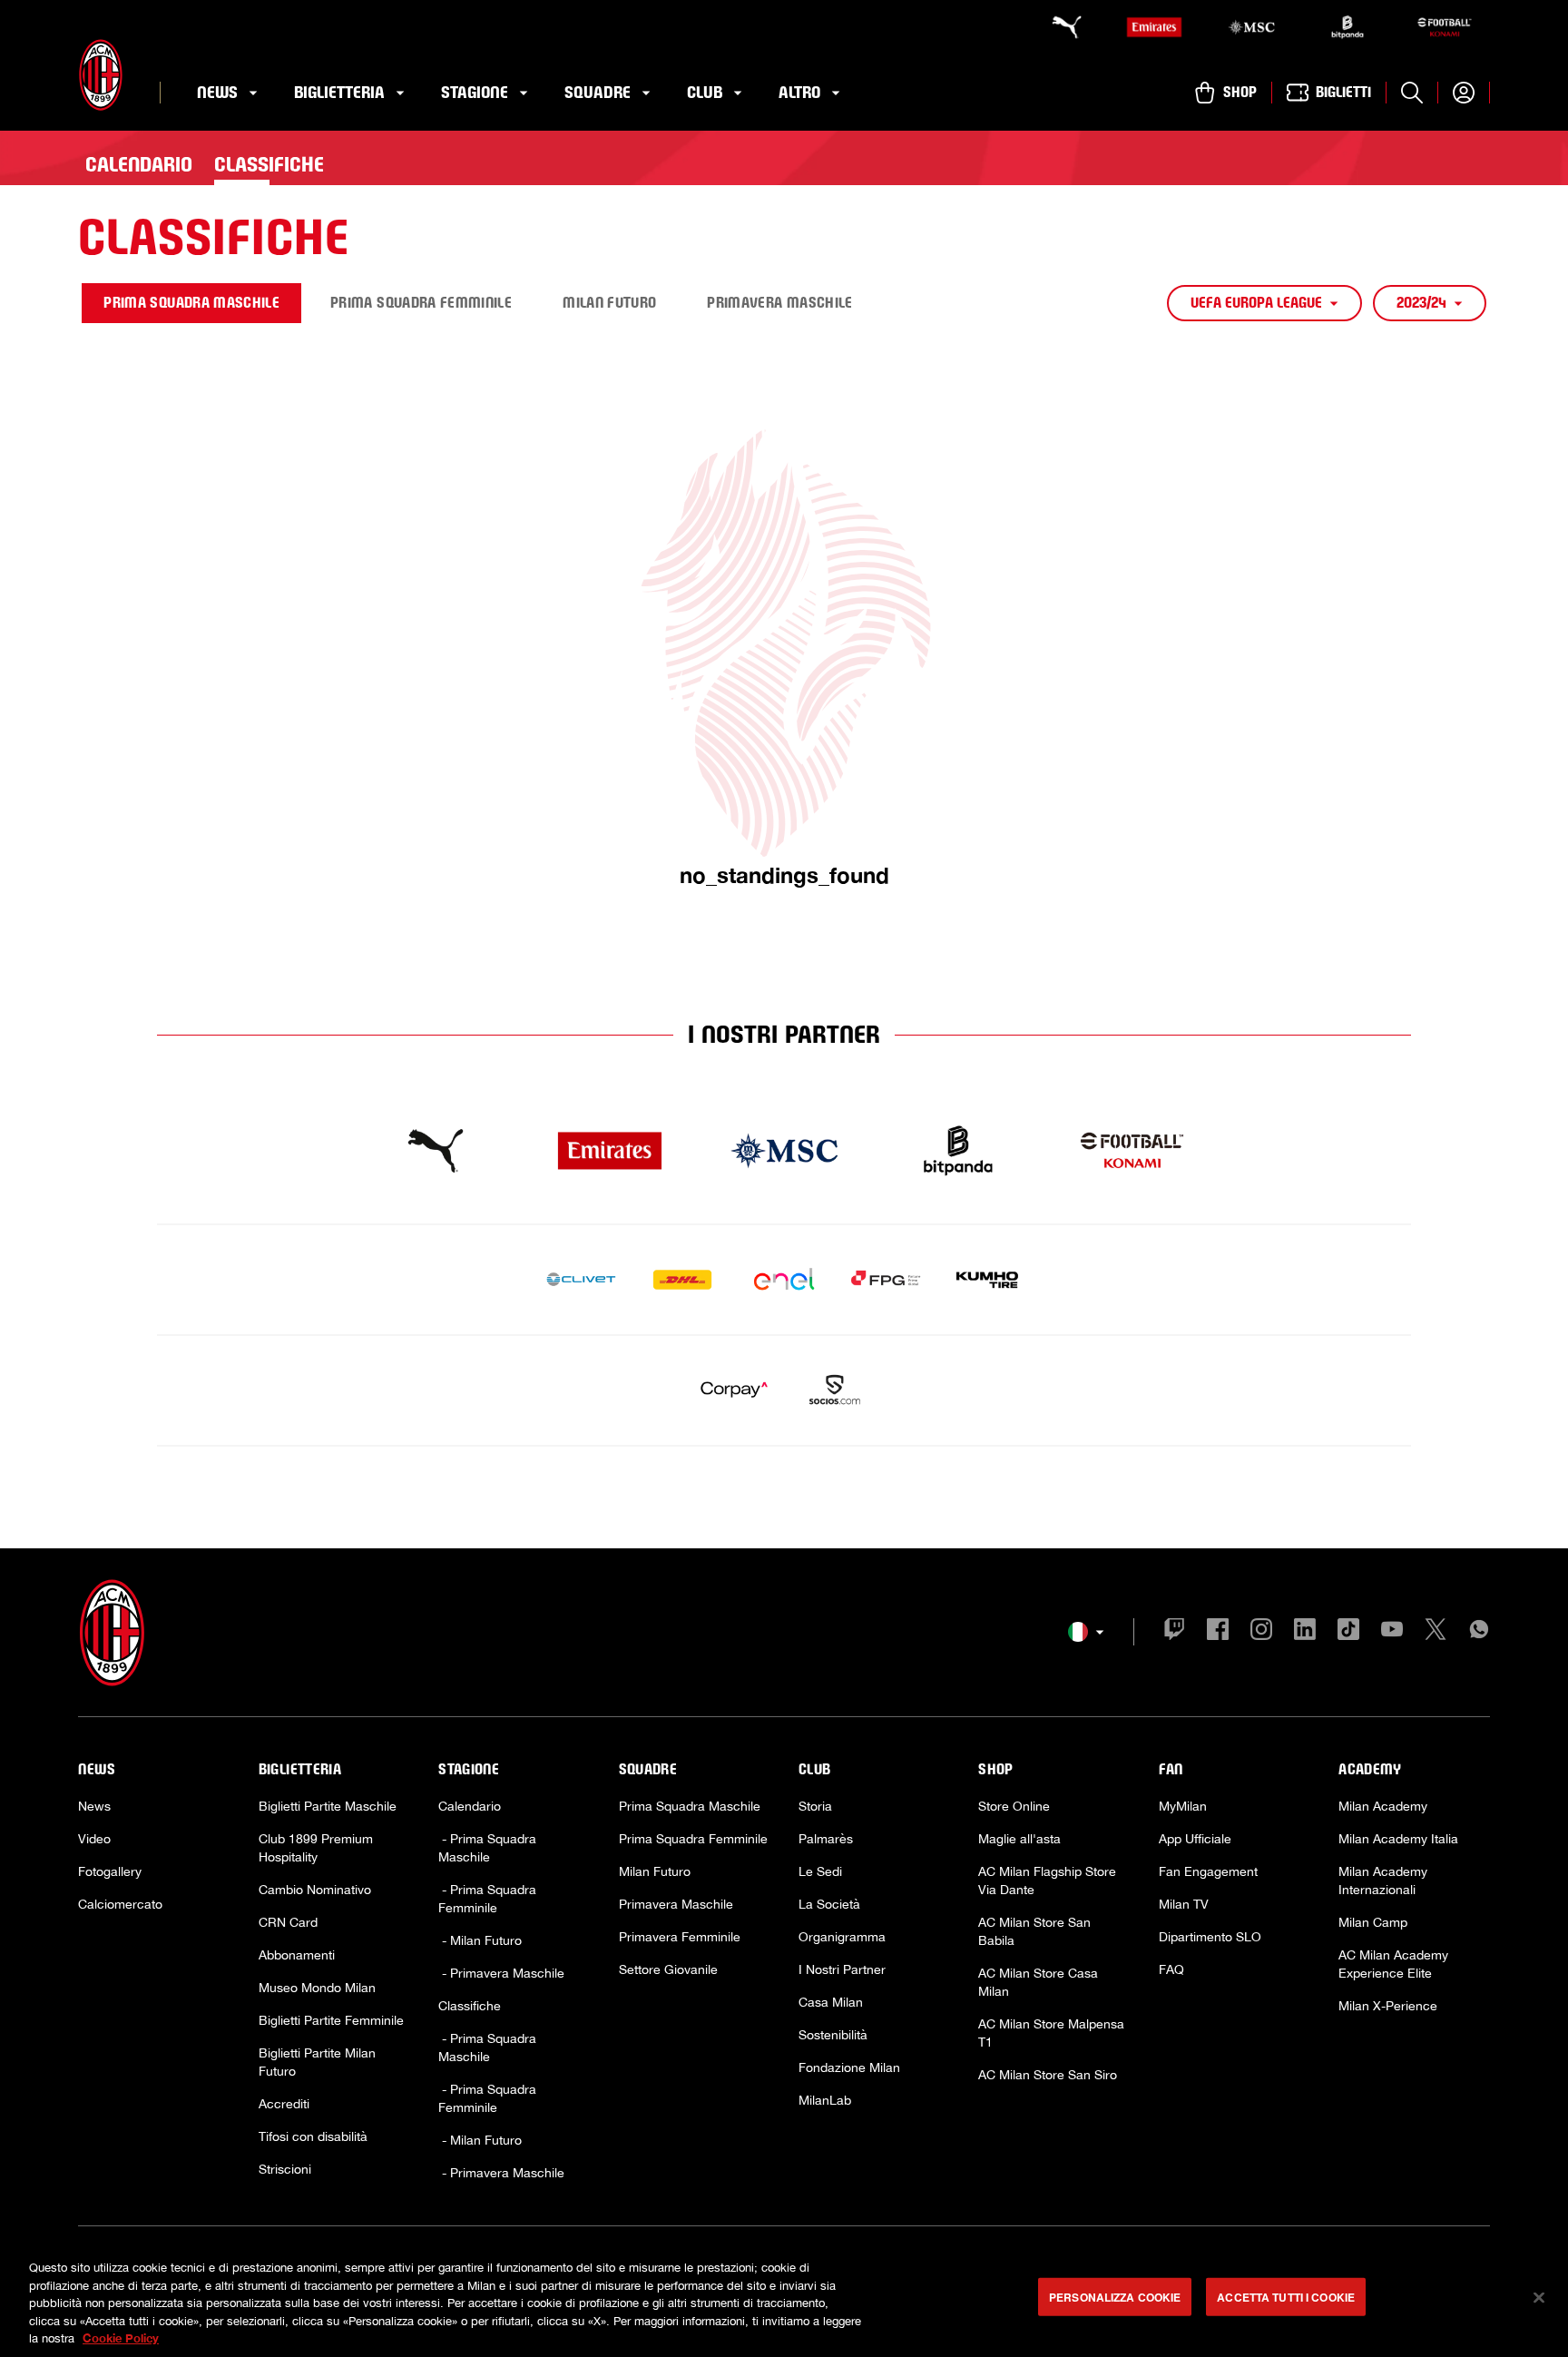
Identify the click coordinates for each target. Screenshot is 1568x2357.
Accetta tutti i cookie (1286, 2297)
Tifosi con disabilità (313, 2136)
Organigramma (842, 1937)
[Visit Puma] (436, 1151)
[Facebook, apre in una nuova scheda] (1218, 1632)
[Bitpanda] (1347, 27)
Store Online (1014, 1806)
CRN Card (288, 1922)
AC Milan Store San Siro (1048, 2075)
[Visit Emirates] (610, 1151)
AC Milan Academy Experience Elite (1393, 1964)
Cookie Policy (121, 2338)
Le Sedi (820, 1871)
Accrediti (284, 2104)
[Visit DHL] (682, 1280)
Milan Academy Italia (1398, 1839)
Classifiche (470, 2006)
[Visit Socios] (835, 1390)
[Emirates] (1154, 27)
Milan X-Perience (1388, 2006)
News (94, 1806)
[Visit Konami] (1132, 1151)
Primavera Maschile (676, 1904)
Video (94, 1839)
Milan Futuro (655, 1871)
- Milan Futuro (480, 1940)
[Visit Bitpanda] (958, 1151)
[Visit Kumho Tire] (987, 1280)
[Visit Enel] (784, 1280)
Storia (815, 1806)
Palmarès (826, 1839)
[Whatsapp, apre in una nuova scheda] (1479, 1632)
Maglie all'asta (1019, 1839)
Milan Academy (1383, 1806)
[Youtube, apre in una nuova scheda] (1392, 1632)
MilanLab (825, 2100)
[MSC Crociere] (1251, 27)
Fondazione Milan (849, 2067)
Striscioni (285, 2169)
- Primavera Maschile (501, 1973)
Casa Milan (831, 2002)
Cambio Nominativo (315, 1890)
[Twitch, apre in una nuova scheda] (1174, 1632)
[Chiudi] (1539, 2298)
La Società (829, 1904)
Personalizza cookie (1115, 2297)
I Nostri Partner (842, 1969)
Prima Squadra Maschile (690, 1806)
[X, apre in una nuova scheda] (1436, 1632)
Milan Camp (1373, 1922)
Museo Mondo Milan (317, 1988)
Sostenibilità (833, 2035)
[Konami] (1445, 27)
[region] (784, 2299)
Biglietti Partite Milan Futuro (317, 2062)
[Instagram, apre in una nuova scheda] (1261, 1632)
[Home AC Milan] (101, 75)
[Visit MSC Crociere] (784, 1151)
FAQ (1171, 1969)
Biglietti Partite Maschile (328, 1806)
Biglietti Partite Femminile (331, 2020)
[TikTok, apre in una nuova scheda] (1348, 1632)
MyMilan (1183, 1806)
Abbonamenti (297, 1955)
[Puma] (1058, 27)
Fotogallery (110, 1871)
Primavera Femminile (680, 1937)
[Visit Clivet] (581, 1280)
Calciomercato (120, 1904)
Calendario (470, 1806)
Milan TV (1184, 1904)
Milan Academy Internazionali (1383, 1881)
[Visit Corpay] (733, 1390)
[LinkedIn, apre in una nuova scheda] (1305, 1632)
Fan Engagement (1208, 1871)
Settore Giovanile (668, 1969)
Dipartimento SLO (1210, 1937)
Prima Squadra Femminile (693, 1839)
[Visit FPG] (886, 1280)
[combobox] (1264, 303)
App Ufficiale (1195, 1839)
